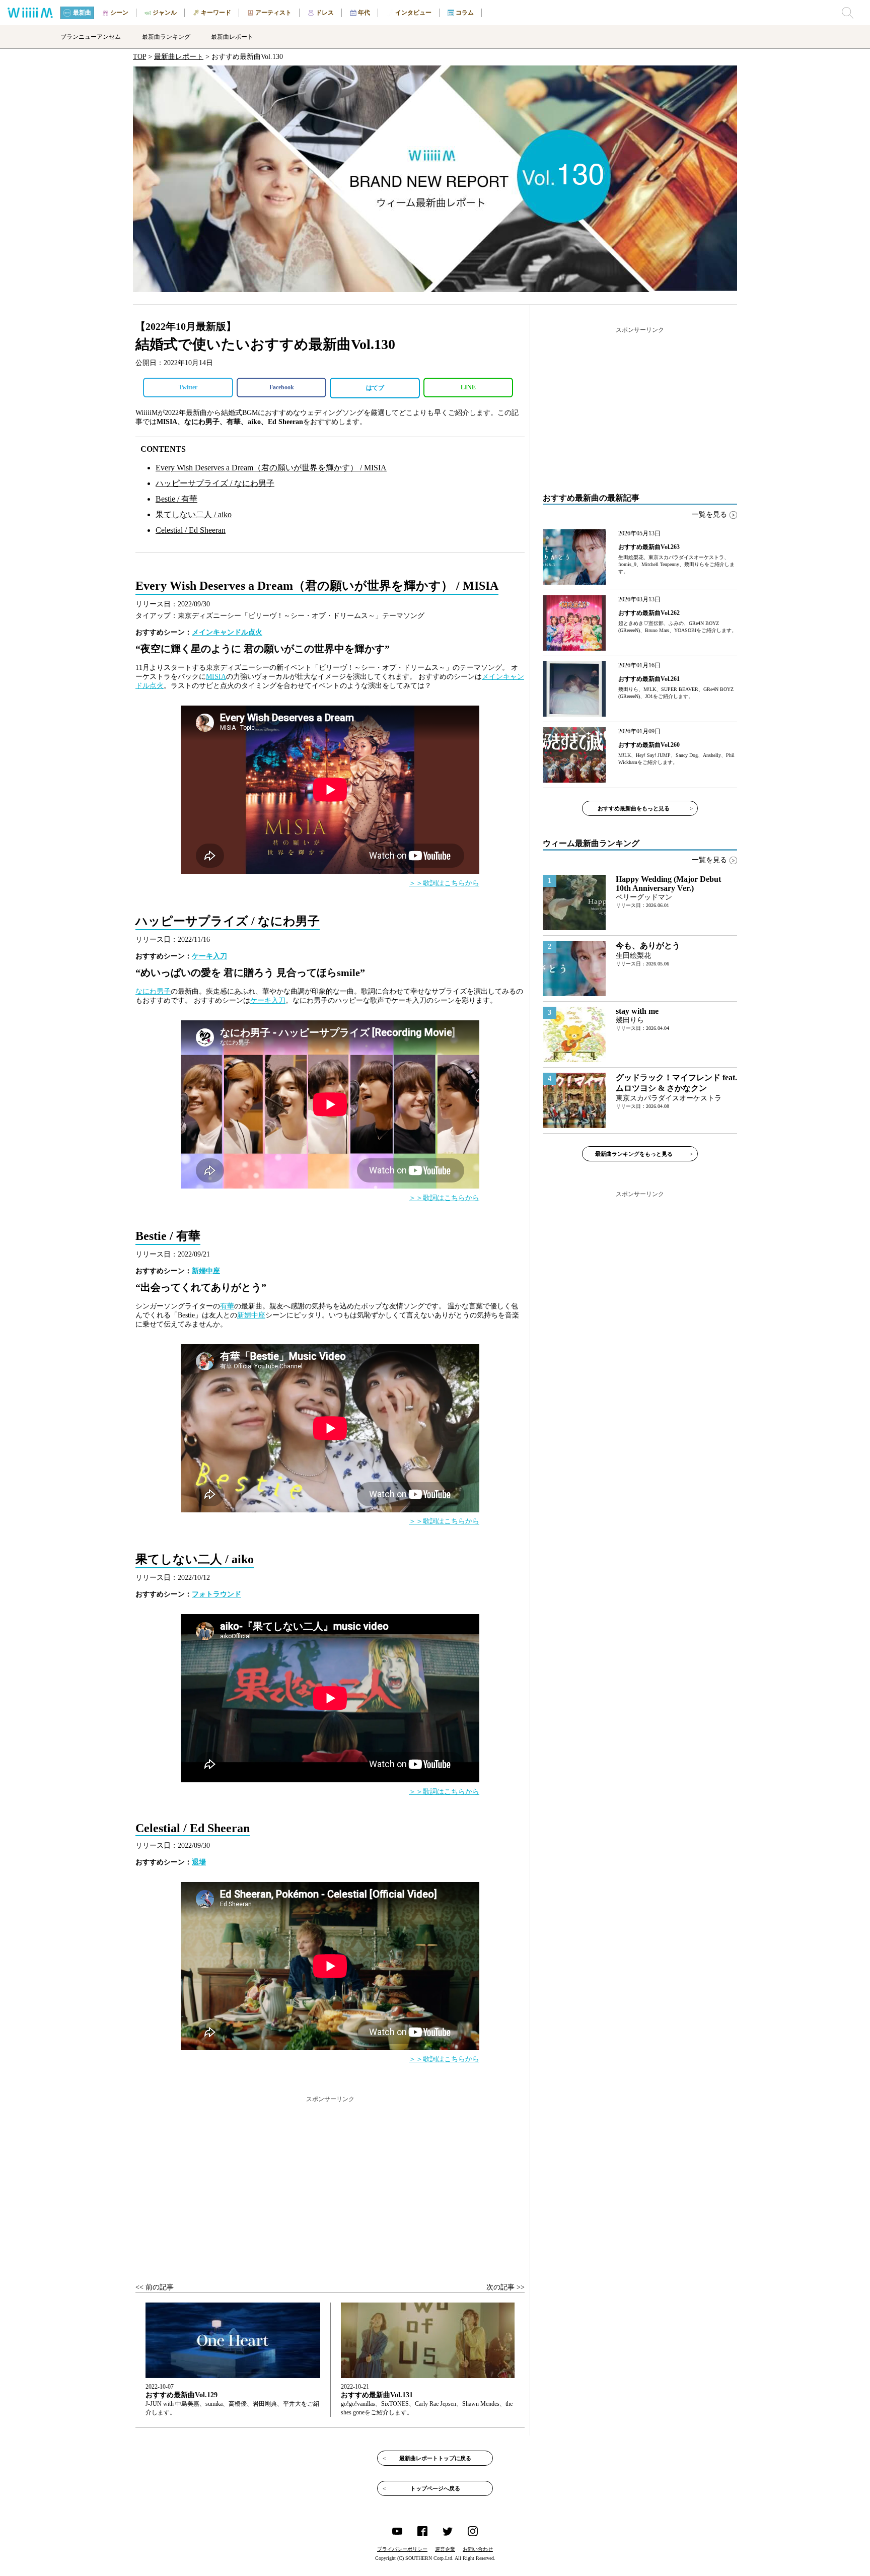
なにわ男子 (153, 991)
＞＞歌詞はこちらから (444, 883)
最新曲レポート (179, 57)
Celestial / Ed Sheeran (191, 530)
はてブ (375, 388)
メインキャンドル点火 (227, 632)
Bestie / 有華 (176, 499)
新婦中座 (206, 1271)
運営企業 (445, 2549)
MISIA (216, 677)
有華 (227, 1306)
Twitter (188, 387)
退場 (199, 1862)
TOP (139, 57)
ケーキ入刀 (209, 956)
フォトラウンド (216, 1594)
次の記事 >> (505, 2287)
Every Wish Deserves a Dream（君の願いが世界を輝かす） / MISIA (271, 468)
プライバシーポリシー (402, 2549)
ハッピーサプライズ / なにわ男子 (215, 483)
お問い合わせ (478, 2549)
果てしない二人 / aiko (194, 514)
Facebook (282, 387)
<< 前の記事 (155, 2287)
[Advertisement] (330, 2180)
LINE (468, 387)
